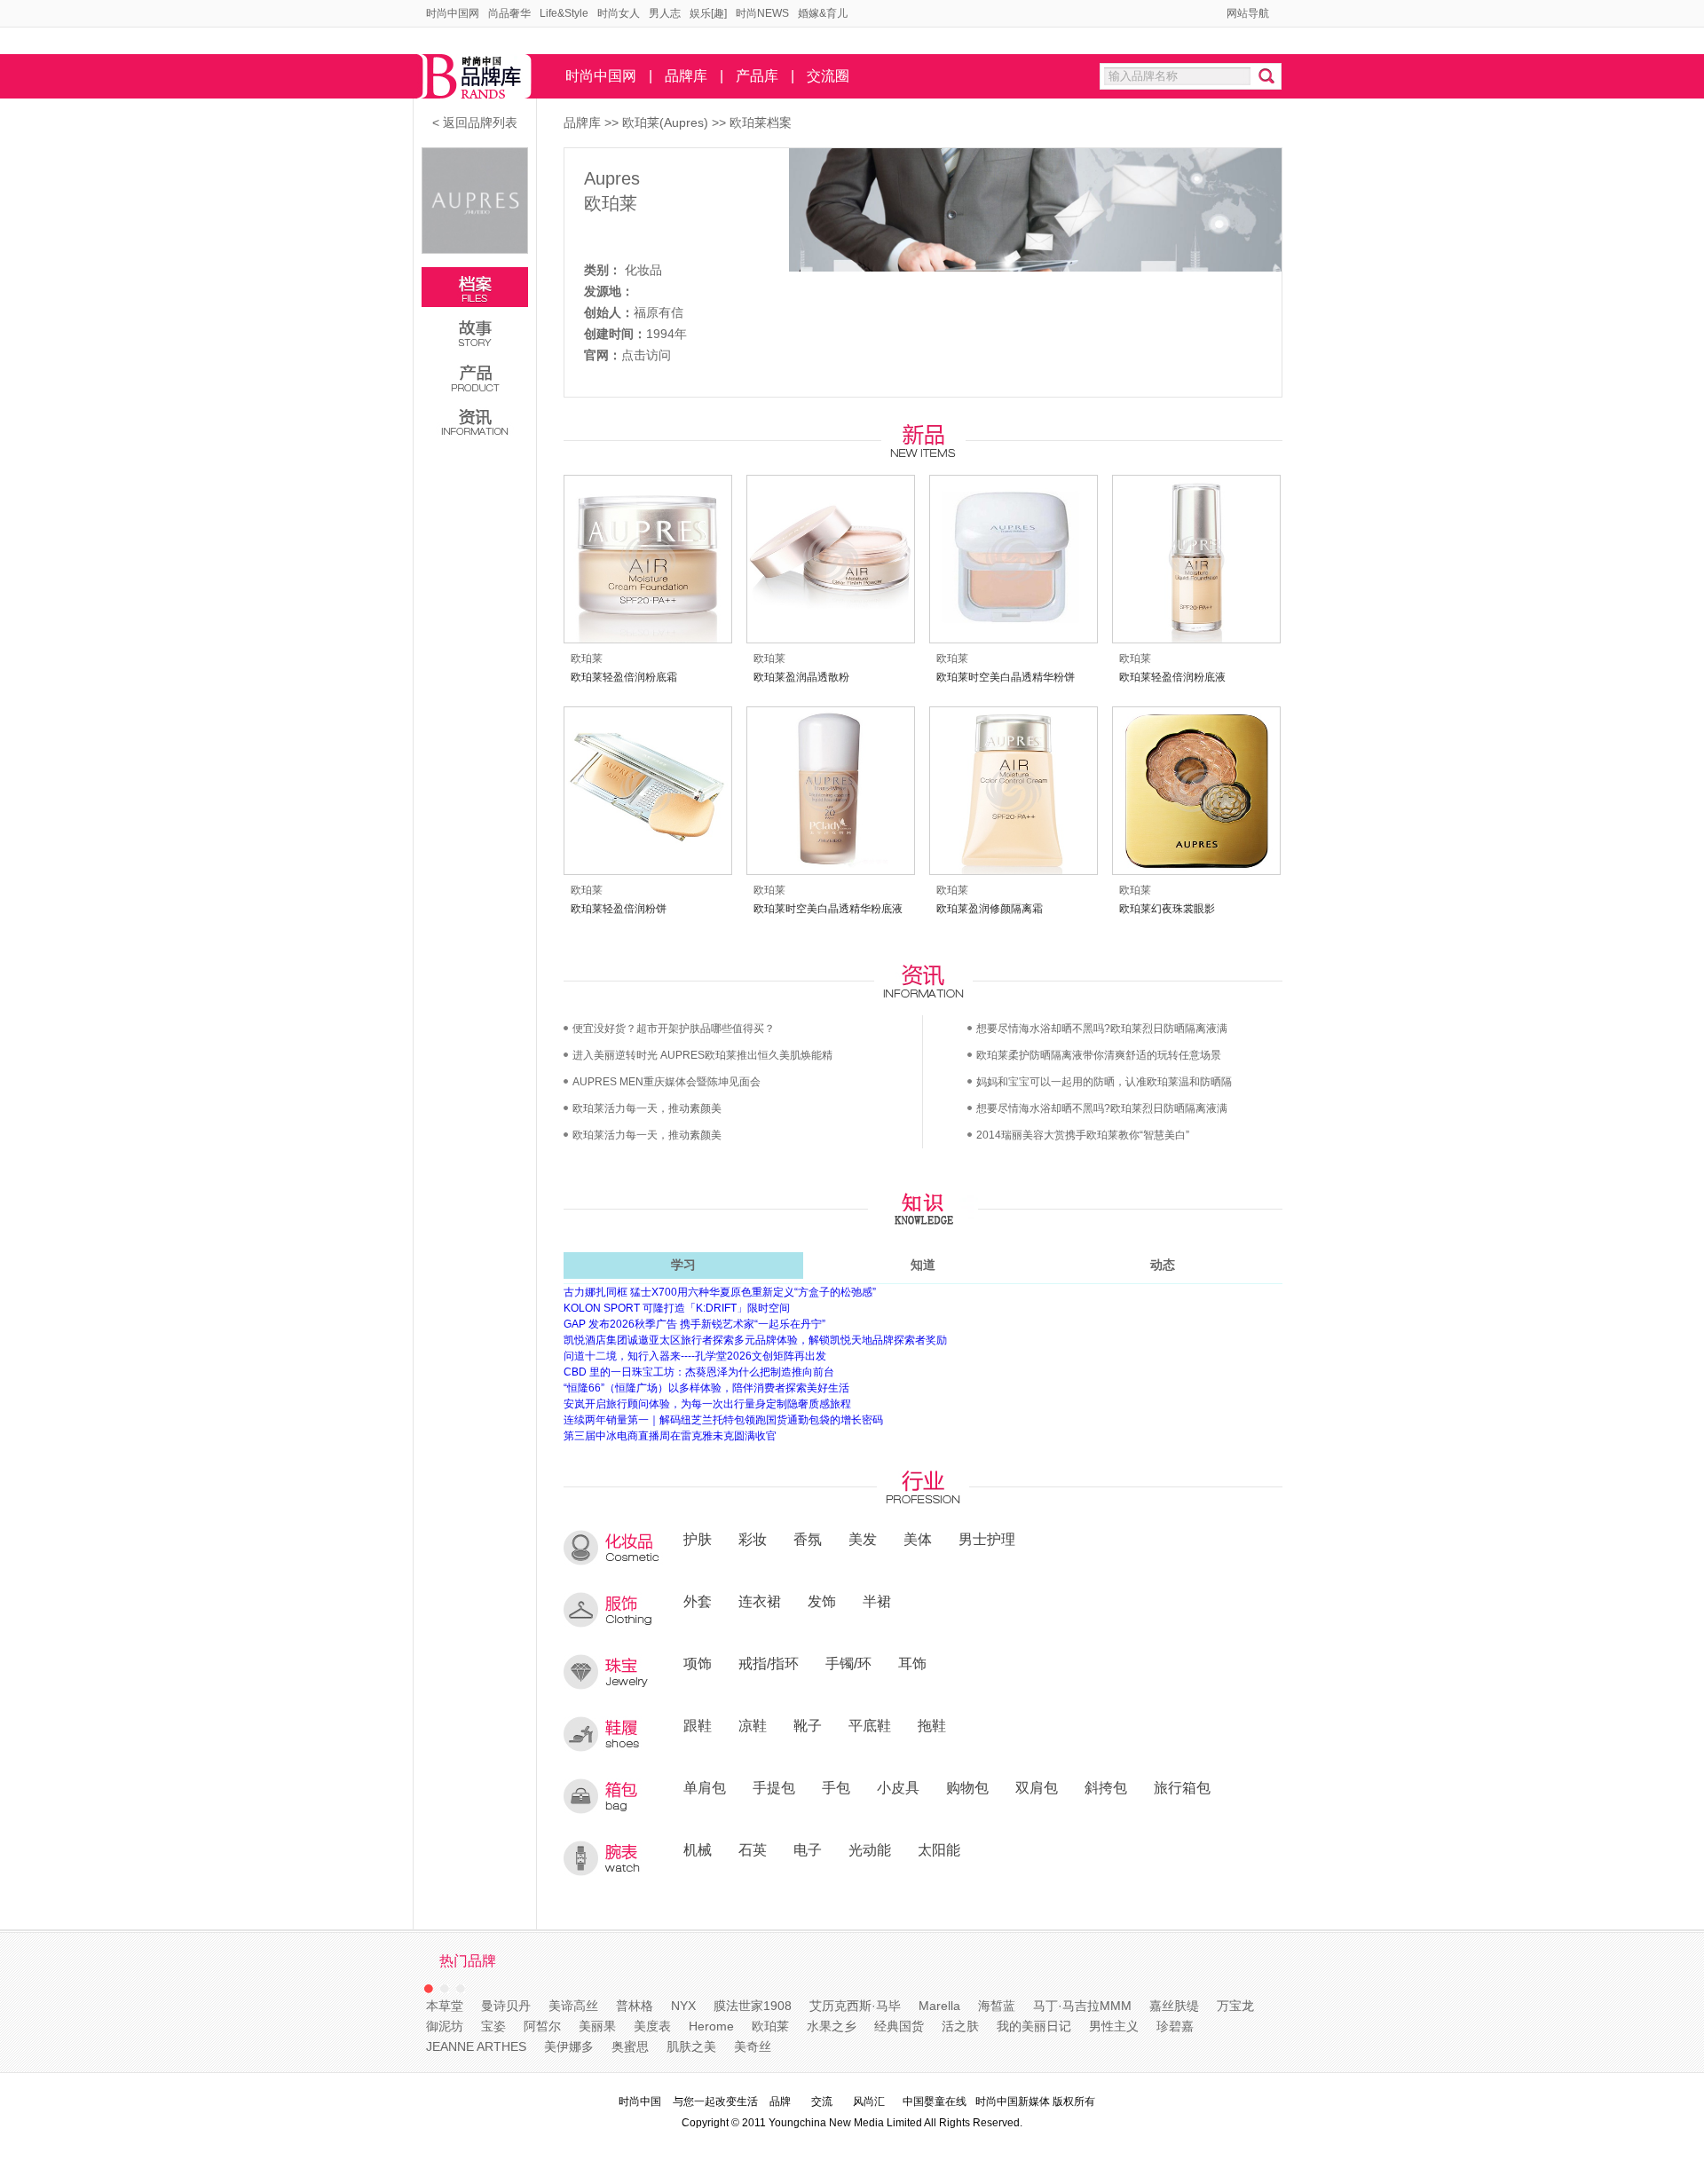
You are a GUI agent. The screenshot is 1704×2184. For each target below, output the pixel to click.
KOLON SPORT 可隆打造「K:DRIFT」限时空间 (677, 1308)
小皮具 (898, 1787)
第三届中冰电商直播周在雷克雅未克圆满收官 (670, 1436)
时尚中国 (640, 2101)
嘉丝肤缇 (1174, 2006)
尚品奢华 (509, 13)
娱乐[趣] (708, 13)
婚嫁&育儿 (823, 13)
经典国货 (899, 2026)
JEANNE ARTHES (476, 2046)
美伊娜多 (569, 2046)
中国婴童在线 (935, 2101)
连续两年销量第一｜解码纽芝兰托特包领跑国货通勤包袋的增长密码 (723, 1420)
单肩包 (705, 1787)
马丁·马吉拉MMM (1082, 2006)
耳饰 (912, 1663)
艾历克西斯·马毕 (855, 2006)
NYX (683, 2006)
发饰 (822, 1601)
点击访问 (646, 355)
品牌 (780, 2101)
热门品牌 (468, 1961)
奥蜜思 (630, 2046)
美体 (918, 1539)
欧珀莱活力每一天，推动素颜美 (647, 1108)
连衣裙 (760, 1601)
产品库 (757, 76)
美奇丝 (753, 2046)
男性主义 (1114, 2026)
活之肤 (960, 2026)
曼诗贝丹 (506, 2006)
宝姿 (493, 2026)
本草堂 (445, 2006)
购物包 (967, 1787)
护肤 (698, 1539)
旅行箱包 (1182, 1787)
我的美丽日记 (1034, 2026)
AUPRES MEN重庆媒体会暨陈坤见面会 (667, 1082)
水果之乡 (832, 2026)
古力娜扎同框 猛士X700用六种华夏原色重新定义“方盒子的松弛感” (720, 1292)
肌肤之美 (691, 2046)
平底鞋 (870, 1725)
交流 (822, 2101)
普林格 (635, 2006)
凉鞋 (753, 1725)
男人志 (665, 13)
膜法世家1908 (753, 2006)
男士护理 (987, 1539)
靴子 (808, 1725)
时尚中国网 (453, 13)
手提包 (774, 1787)
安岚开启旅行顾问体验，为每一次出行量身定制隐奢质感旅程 (707, 1404)
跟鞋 (698, 1725)
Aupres (612, 178)
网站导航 (1248, 13)
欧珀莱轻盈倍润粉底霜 (624, 677)
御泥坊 (445, 2026)
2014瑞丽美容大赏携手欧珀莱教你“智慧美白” (1083, 1135)
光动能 (870, 1849)
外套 (698, 1601)
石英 (753, 1849)
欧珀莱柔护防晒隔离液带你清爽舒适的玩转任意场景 (1099, 1055)
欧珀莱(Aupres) (667, 122)
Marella (939, 2006)
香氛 (808, 1539)
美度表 (652, 2026)
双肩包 (1037, 1787)
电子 (808, 1849)
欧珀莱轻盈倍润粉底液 (1172, 677)
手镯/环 (848, 1663)
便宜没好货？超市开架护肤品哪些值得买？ (674, 1029)
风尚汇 (869, 2101)
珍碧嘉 (1175, 2026)
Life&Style (564, 13)
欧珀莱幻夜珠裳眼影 (1167, 909)
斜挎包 (1106, 1787)
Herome (711, 2026)
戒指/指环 (769, 1663)
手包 (836, 1787)
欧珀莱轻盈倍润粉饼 (619, 909)
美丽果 (597, 2026)
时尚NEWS (762, 13)
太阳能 (939, 1849)
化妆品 (643, 270)
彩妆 (753, 1539)
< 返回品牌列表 (475, 122)
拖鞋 (932, 1725)
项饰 (698, 1663)
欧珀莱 (611, 203)
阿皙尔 (542, 2026)
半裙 (877, 1601)
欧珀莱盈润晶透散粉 (801, 677)
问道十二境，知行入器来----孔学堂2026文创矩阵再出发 (695, 1356)
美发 (863, 1539)
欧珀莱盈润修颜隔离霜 (990, 909)
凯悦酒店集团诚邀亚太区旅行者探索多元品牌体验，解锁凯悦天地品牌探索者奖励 (755, 1340)
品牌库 (686, 76)
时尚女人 (619, 13)
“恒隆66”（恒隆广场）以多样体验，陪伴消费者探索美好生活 (706, 1388)
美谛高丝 (573, 2006)
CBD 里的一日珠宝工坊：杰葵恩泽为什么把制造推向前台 (699, 1372)
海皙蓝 (997, 2006)
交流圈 (828, 76)
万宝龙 (1235, 2006)
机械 (698, 1849)
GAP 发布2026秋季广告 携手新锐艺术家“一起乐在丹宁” (694, 1324)
